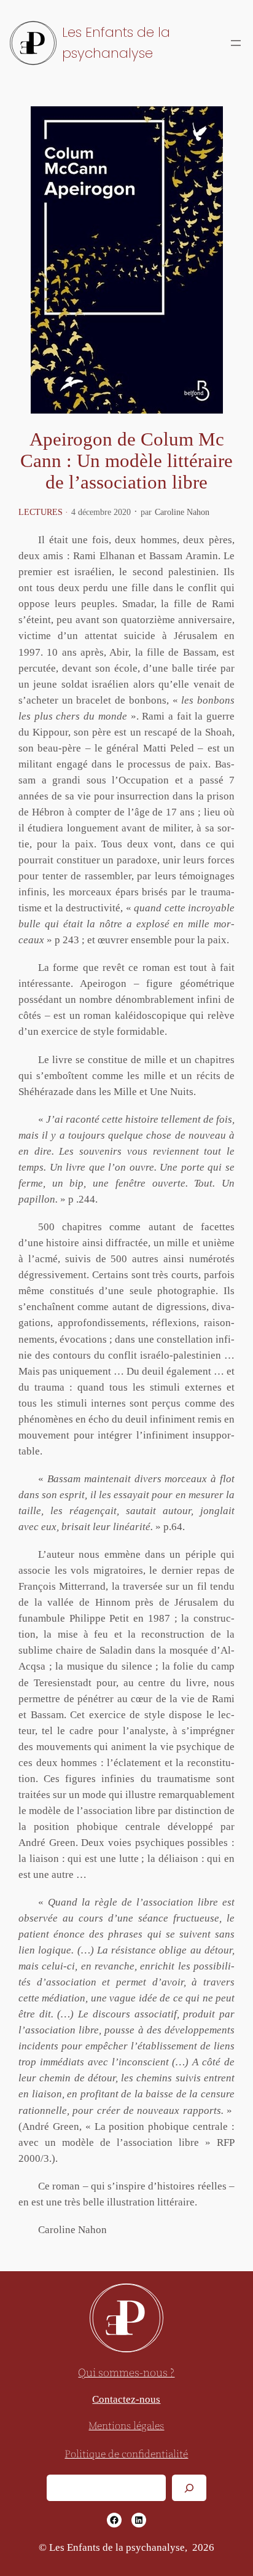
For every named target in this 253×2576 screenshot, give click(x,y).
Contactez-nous (126, 2399)
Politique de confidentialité (126, 2455)
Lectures (41, 512)
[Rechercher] (189, 2488)
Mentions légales (126, 2426)
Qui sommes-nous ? (126, 2373)
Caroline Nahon (182, 512)
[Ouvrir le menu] (236, 43)
